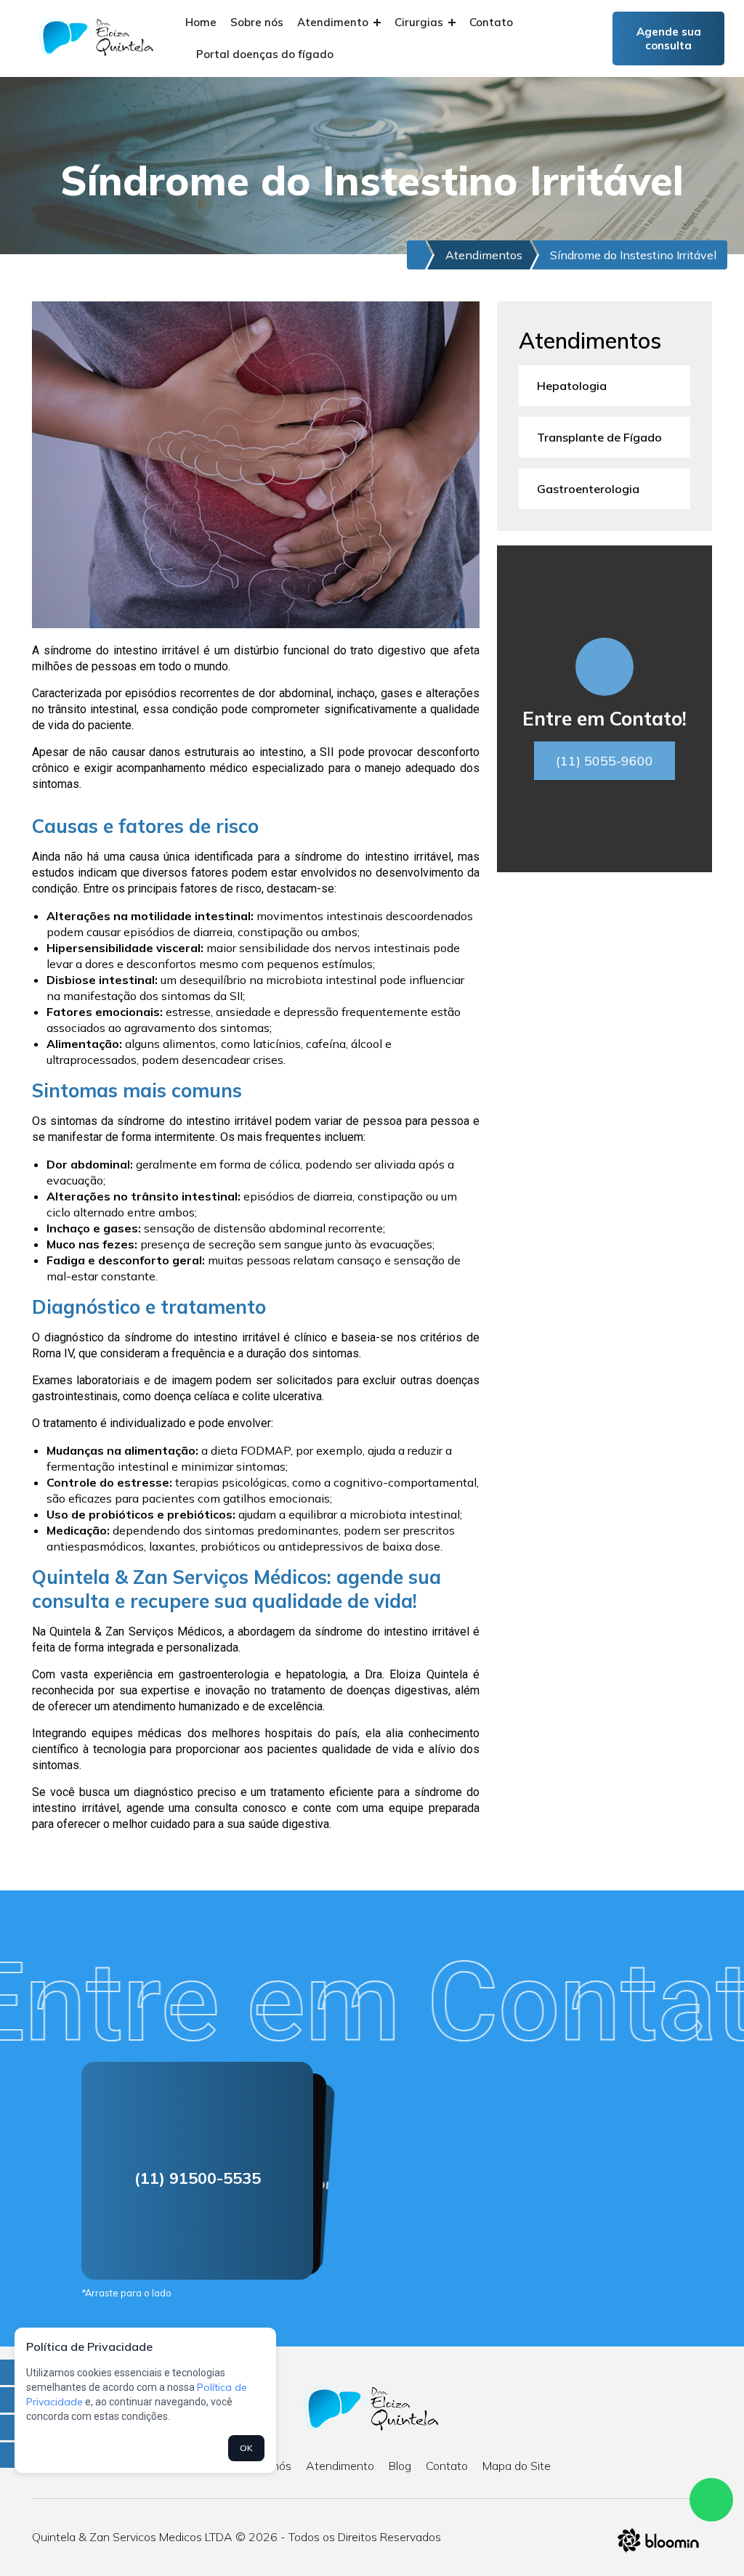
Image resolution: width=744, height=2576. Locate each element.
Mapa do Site (517, 2466)
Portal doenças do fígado (265, 54)
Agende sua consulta (669, 38)
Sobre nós (257, 22)
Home (201, 22)
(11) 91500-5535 (198, 2178)
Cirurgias (420, 22)
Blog (400, 2466)
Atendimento (334, 22)
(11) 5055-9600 (604, 761)
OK (246, 2448)
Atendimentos (484, 255)
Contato (491, 22)
